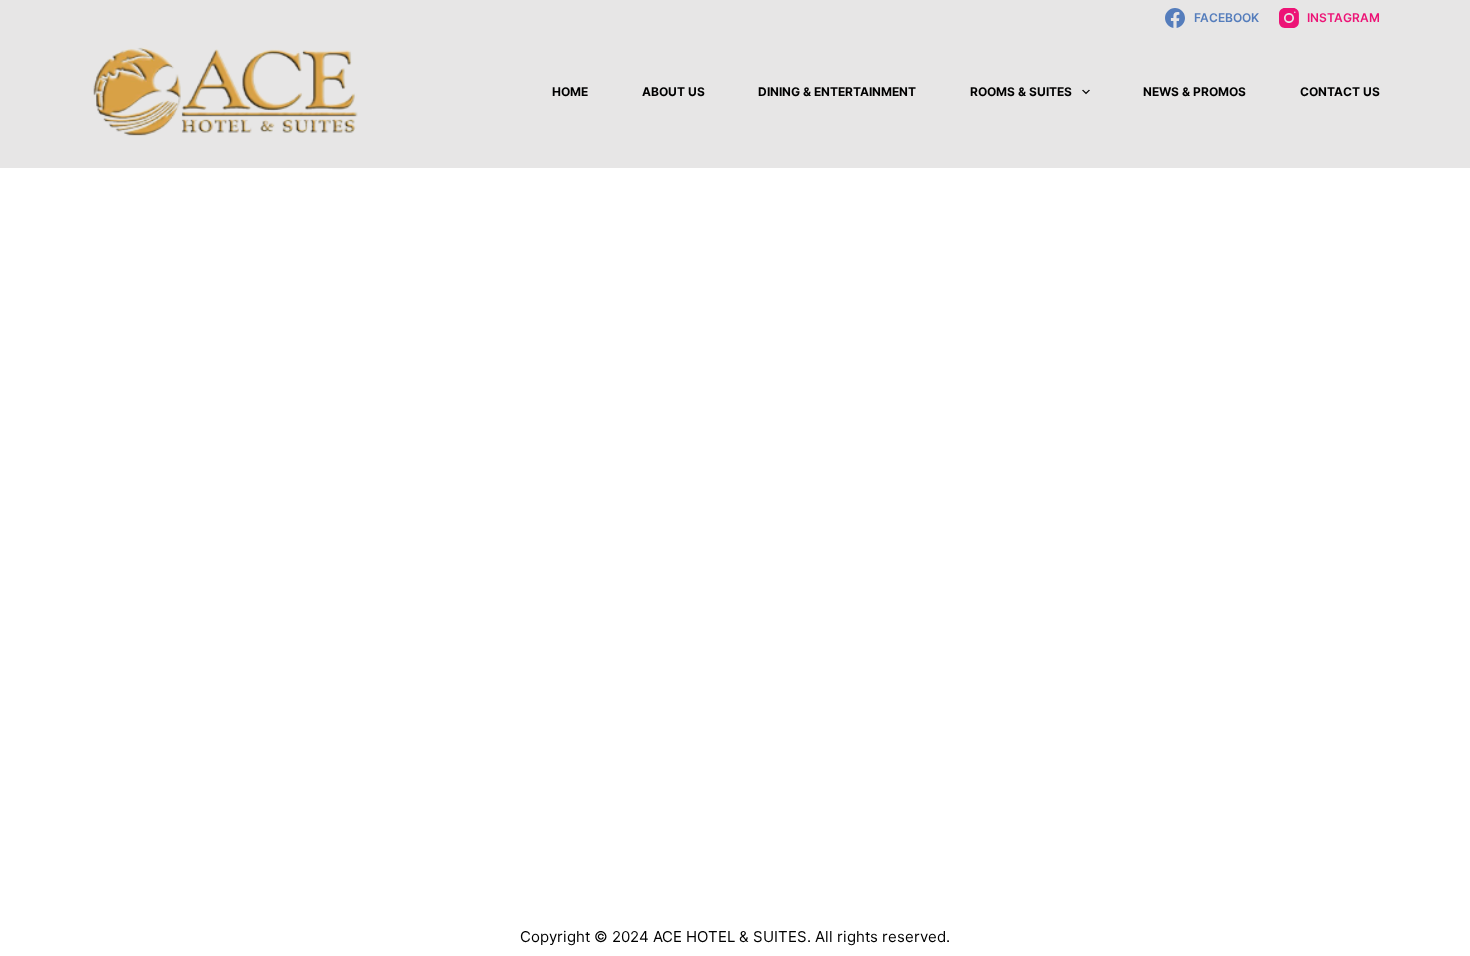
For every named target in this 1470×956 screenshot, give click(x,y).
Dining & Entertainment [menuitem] (837, 91)
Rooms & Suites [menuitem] (1021, 91)
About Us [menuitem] (673, 91)
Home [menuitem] (570, 91)
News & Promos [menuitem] (1194, 91)
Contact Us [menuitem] (1340, 91)
